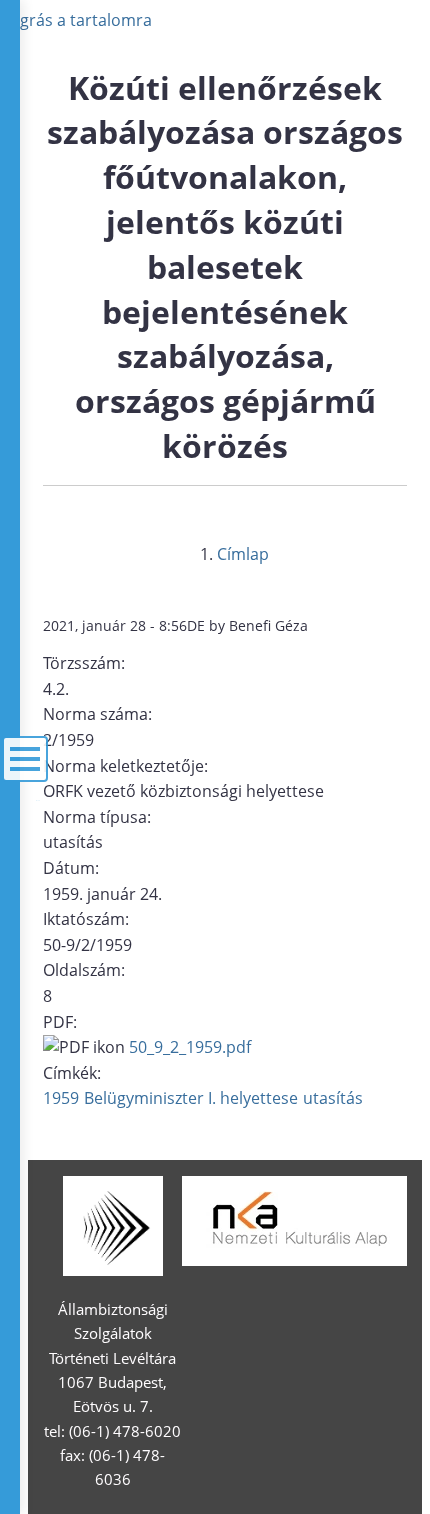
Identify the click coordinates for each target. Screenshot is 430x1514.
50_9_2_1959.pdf (190, 1047)
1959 (61, 1098)
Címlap (243, 554)
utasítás (333, 1098)
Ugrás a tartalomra (80, 20)
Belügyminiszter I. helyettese (191, 1098)
